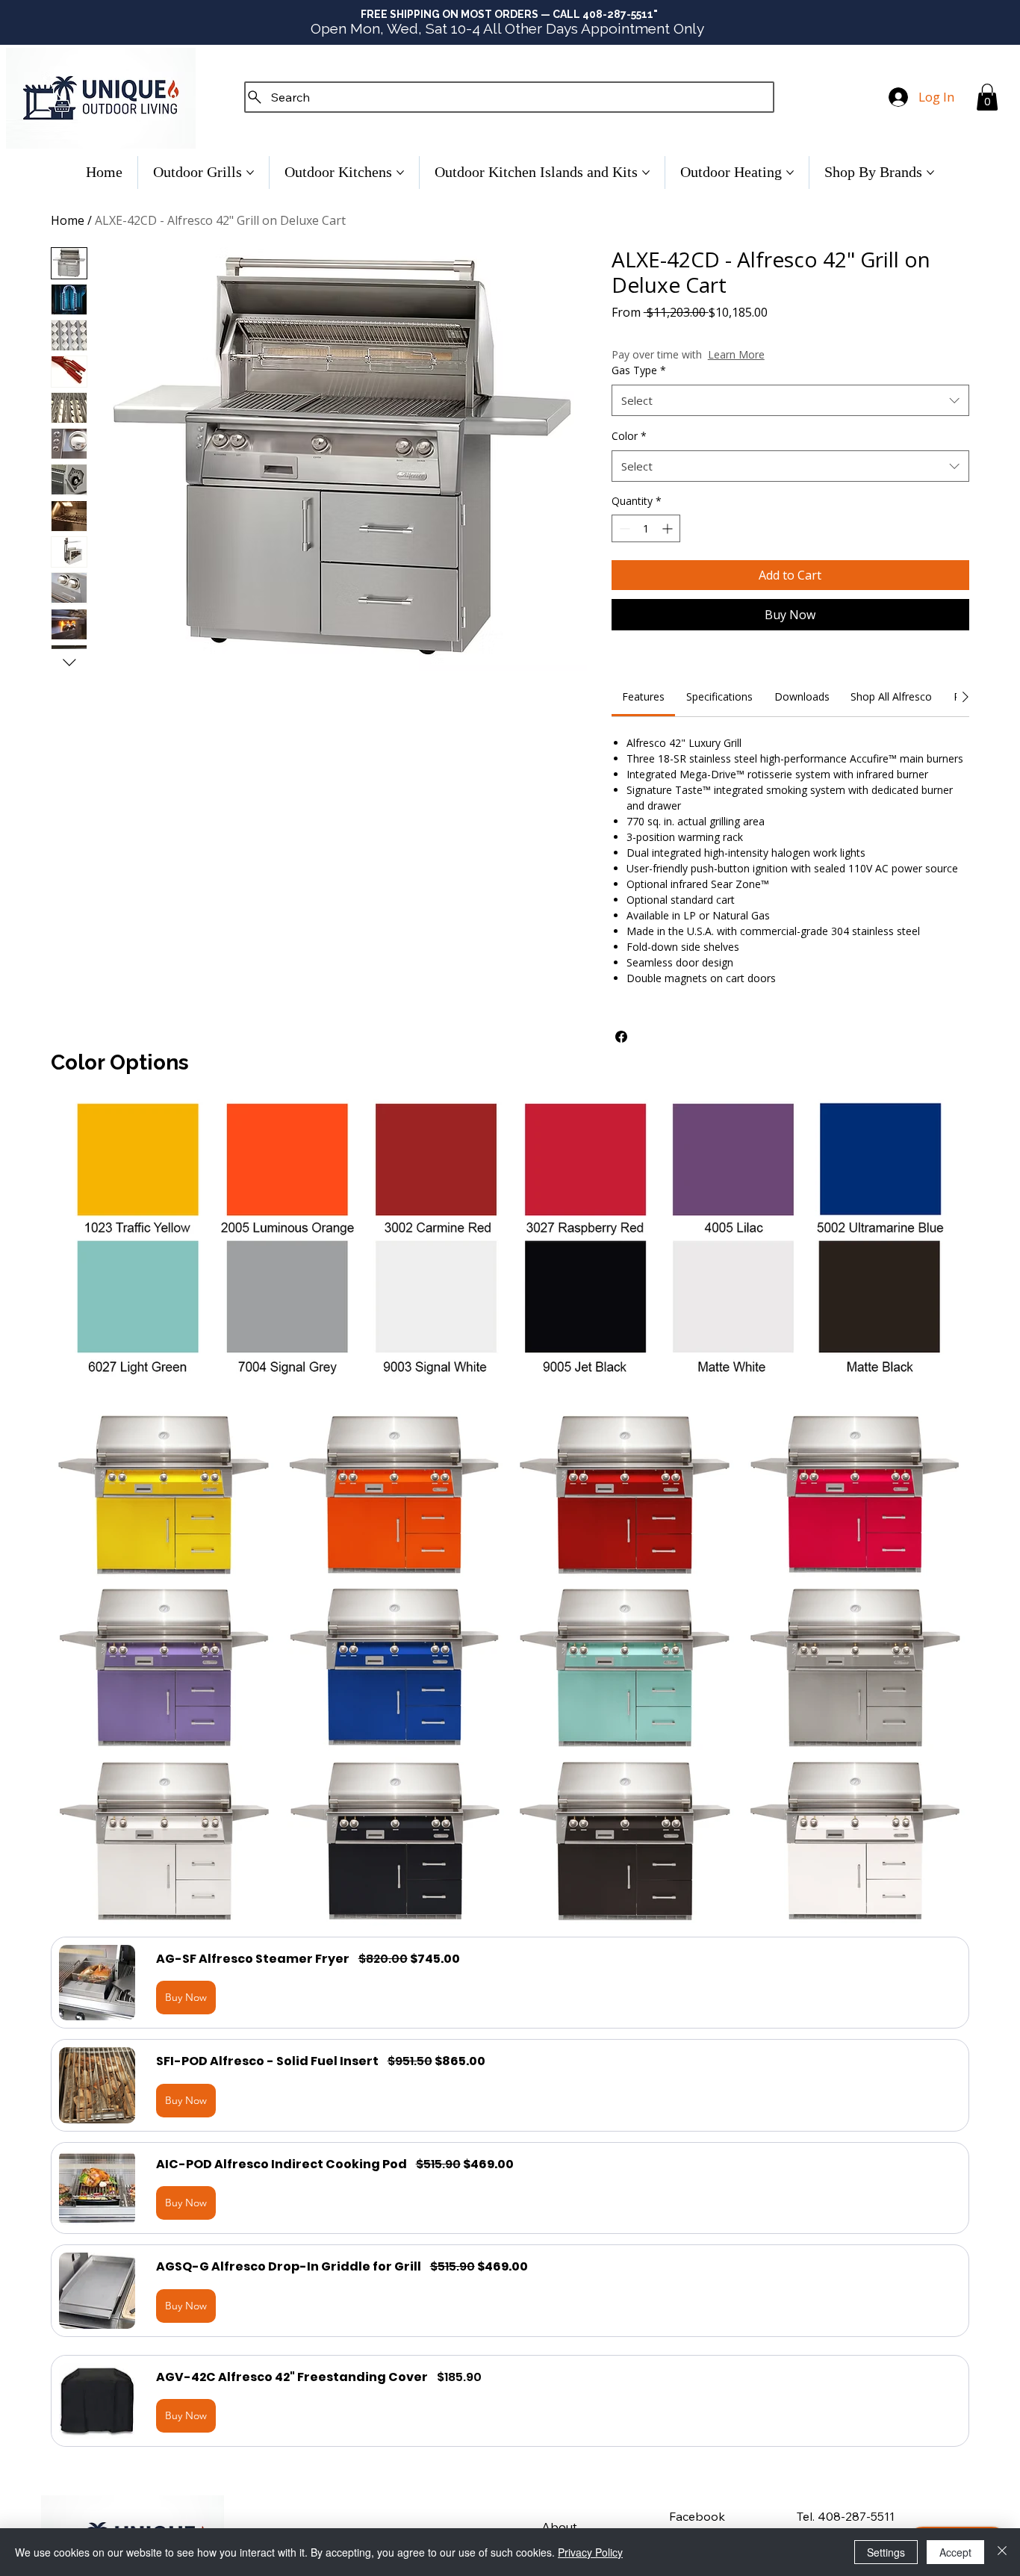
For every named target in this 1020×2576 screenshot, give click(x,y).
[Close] (1002, 2552)
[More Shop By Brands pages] (930, 173)
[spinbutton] (646, 528)
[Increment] (669, 528)
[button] (987, 97)
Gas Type (639, 370)
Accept (955, 2552)
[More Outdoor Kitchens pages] (400, 173)
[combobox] (790, 400)
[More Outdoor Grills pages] (250, 173)
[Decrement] (623, 528)
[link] (643, 696)
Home (68, 220)
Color (629, 436)
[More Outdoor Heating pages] (790, 173)
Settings (886, 2552)
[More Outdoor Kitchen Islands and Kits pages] (646, 173)
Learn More (736, 354)
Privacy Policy (590, 2552)
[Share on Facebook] (621, 1037)
